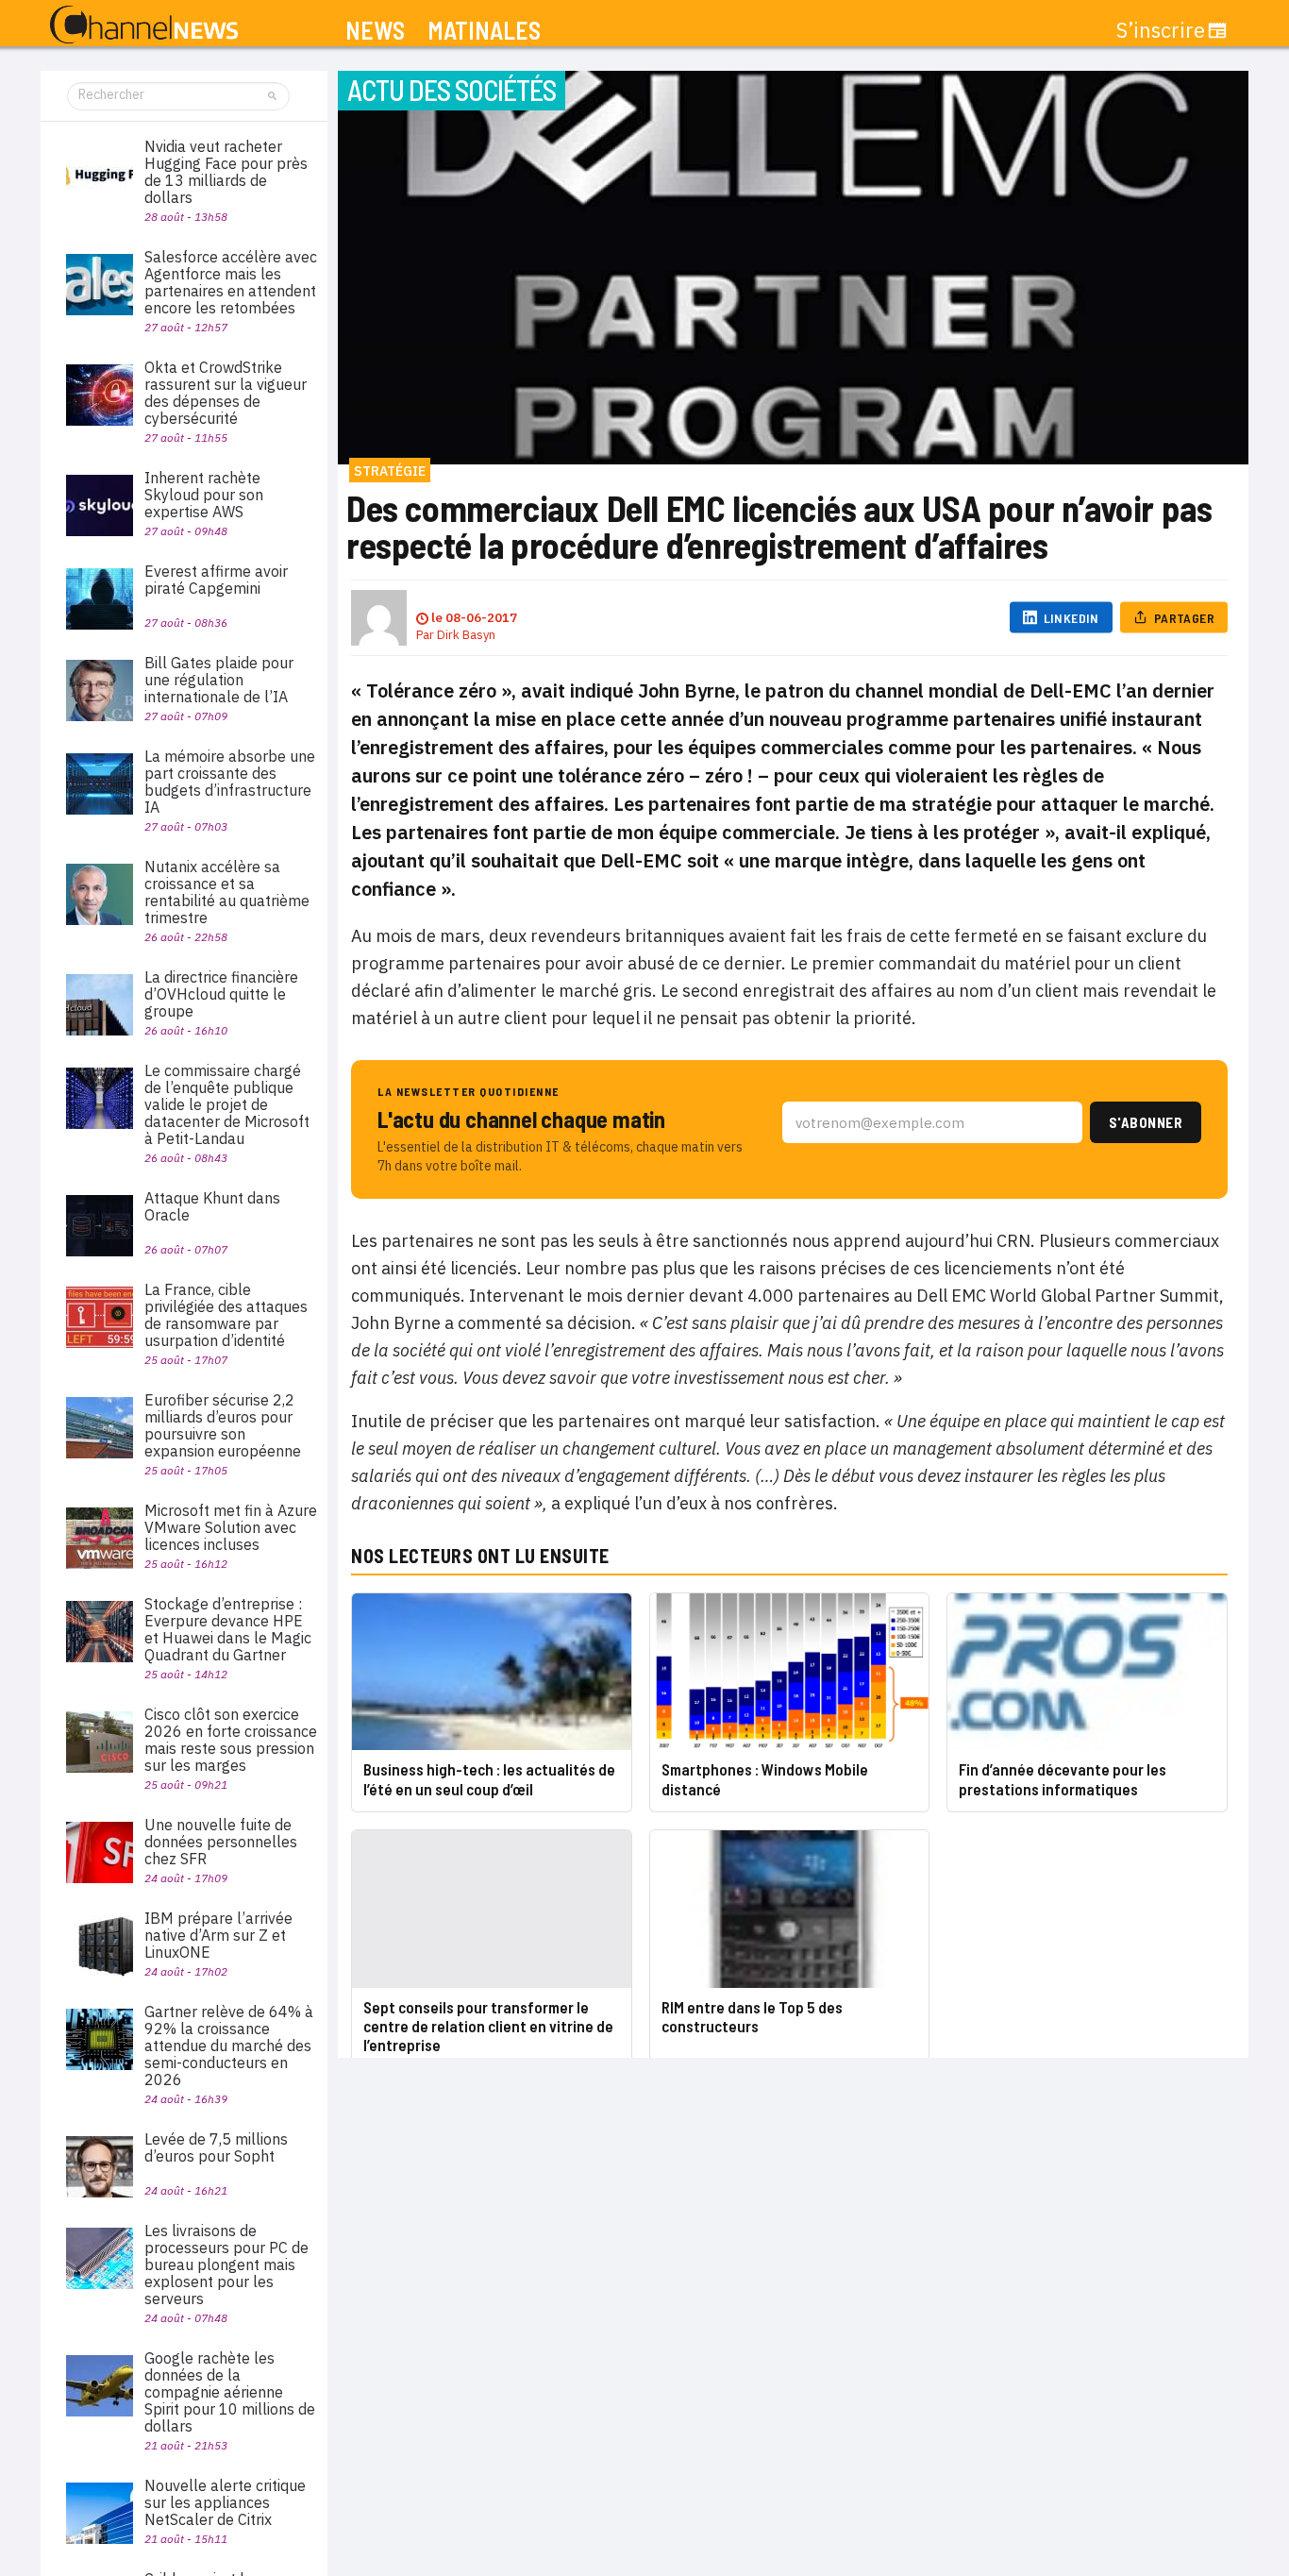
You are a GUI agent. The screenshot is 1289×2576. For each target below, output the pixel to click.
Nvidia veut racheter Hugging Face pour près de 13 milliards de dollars (226, 172)
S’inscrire (1161, 30)
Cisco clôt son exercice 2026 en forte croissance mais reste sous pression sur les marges (231, 1740)
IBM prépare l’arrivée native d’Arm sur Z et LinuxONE (218, 1935)
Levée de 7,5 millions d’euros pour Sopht (216, 2147)
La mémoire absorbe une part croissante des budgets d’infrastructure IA (230, 782)
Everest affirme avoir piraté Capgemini (216, 580)
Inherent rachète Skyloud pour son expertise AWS (204, 495)
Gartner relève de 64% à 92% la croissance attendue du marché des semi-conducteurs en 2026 (229, 2046)
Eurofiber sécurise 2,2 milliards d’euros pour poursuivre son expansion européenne (223, 1425)
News (375, 31)
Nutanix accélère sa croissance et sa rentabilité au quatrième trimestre (227, 892)
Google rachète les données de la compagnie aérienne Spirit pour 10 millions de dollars (230, 2392)
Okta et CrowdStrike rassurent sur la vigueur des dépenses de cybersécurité (226, 393)
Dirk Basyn (466, 635)
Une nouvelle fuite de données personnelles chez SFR (221, 1842)
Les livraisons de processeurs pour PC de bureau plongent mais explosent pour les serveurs (226, 2265)
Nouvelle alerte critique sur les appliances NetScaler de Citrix (225, 2502)
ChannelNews (144, 25)
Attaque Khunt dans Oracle (212, 1206)
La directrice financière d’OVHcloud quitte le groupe (221, 994)
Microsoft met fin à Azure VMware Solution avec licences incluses (231, 1527)
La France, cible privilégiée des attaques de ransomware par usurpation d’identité (226, 1315)
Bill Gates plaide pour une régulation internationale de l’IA (219, 680)
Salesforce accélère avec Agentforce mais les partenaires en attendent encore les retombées (231, 282)
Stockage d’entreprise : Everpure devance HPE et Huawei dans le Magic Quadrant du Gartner (228, 1629)
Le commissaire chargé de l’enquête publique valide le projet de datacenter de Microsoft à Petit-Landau (227, 1104)
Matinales (484, 31)
